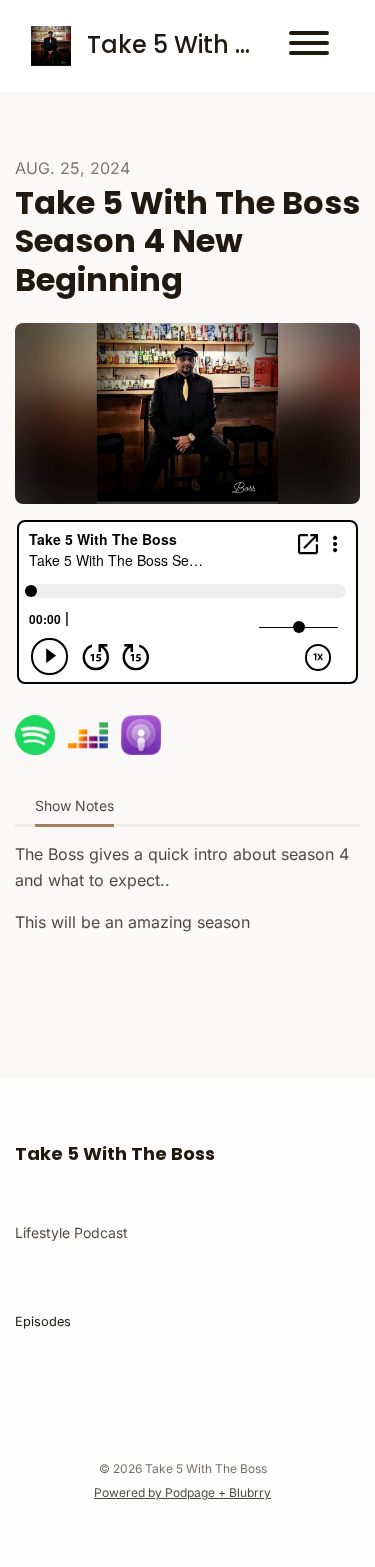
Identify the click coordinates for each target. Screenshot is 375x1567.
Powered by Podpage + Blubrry (182, 1492)
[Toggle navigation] (309, 46)
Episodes (43, 1321)
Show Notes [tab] (74, 805)
